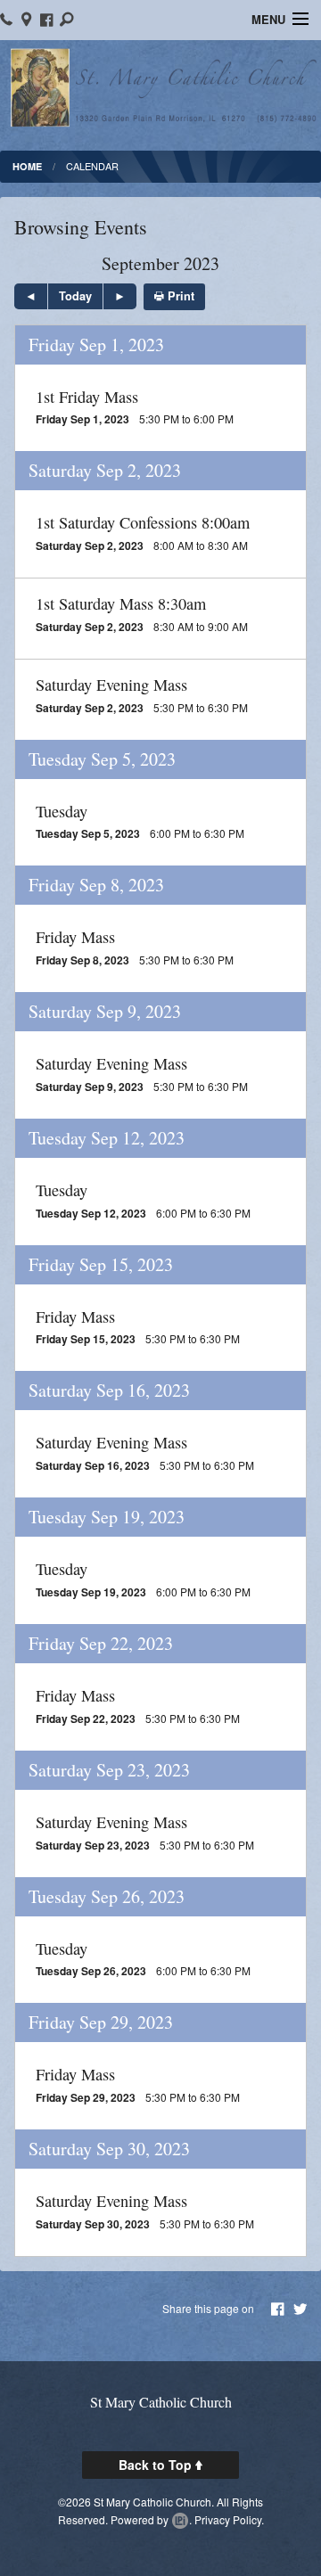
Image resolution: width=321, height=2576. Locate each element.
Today (75, 296)
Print (179, 296)
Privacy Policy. (229, 2519)
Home (27, 166)
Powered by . (151, 2519)
